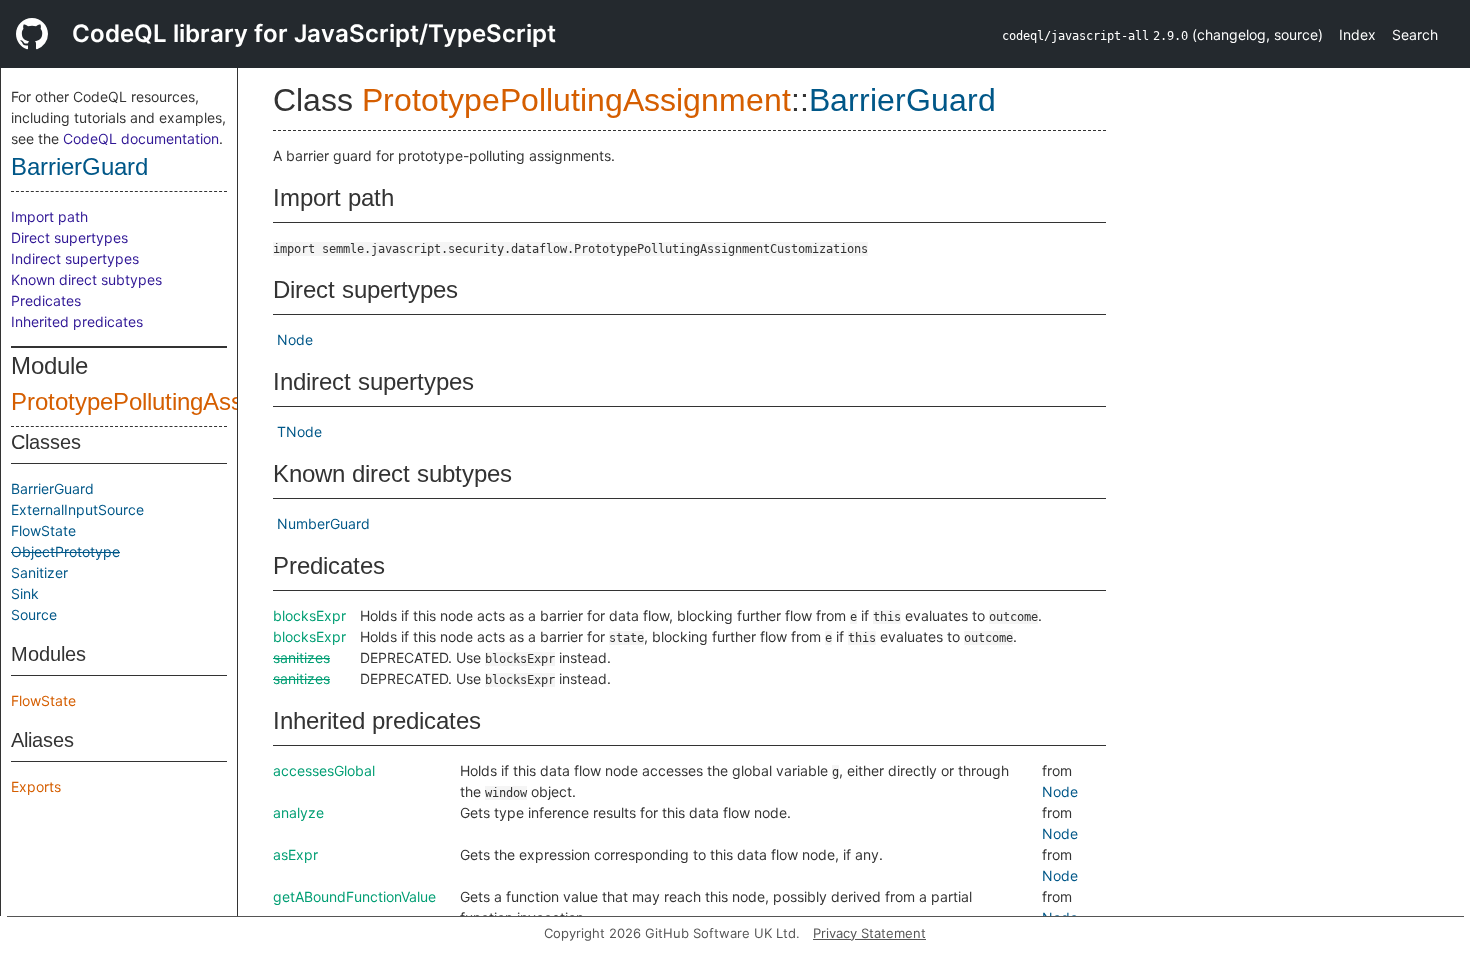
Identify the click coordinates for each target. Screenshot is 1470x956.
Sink (25, 593)
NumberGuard (323, 523)
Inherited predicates (77, 321)
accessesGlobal (324, 770)
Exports (36, 786)
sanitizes (301, 657)
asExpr (295, 854)
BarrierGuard (79, 166)
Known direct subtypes (86, 279)
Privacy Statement (869, 933)
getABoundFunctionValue (354, 896)
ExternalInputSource (77, 509)
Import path (49, 216)
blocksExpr (309, 615)
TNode (299, 431)
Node (295, 339)
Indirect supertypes (75, 258)
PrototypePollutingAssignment (169, 401)
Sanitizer (39, 572)
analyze (298, 812)
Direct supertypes (69, 237)
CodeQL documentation (141, 138)
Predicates (46, 300)
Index (1357, 34)
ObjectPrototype (65, 551)
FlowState (43, 530)
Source (34, 614)
